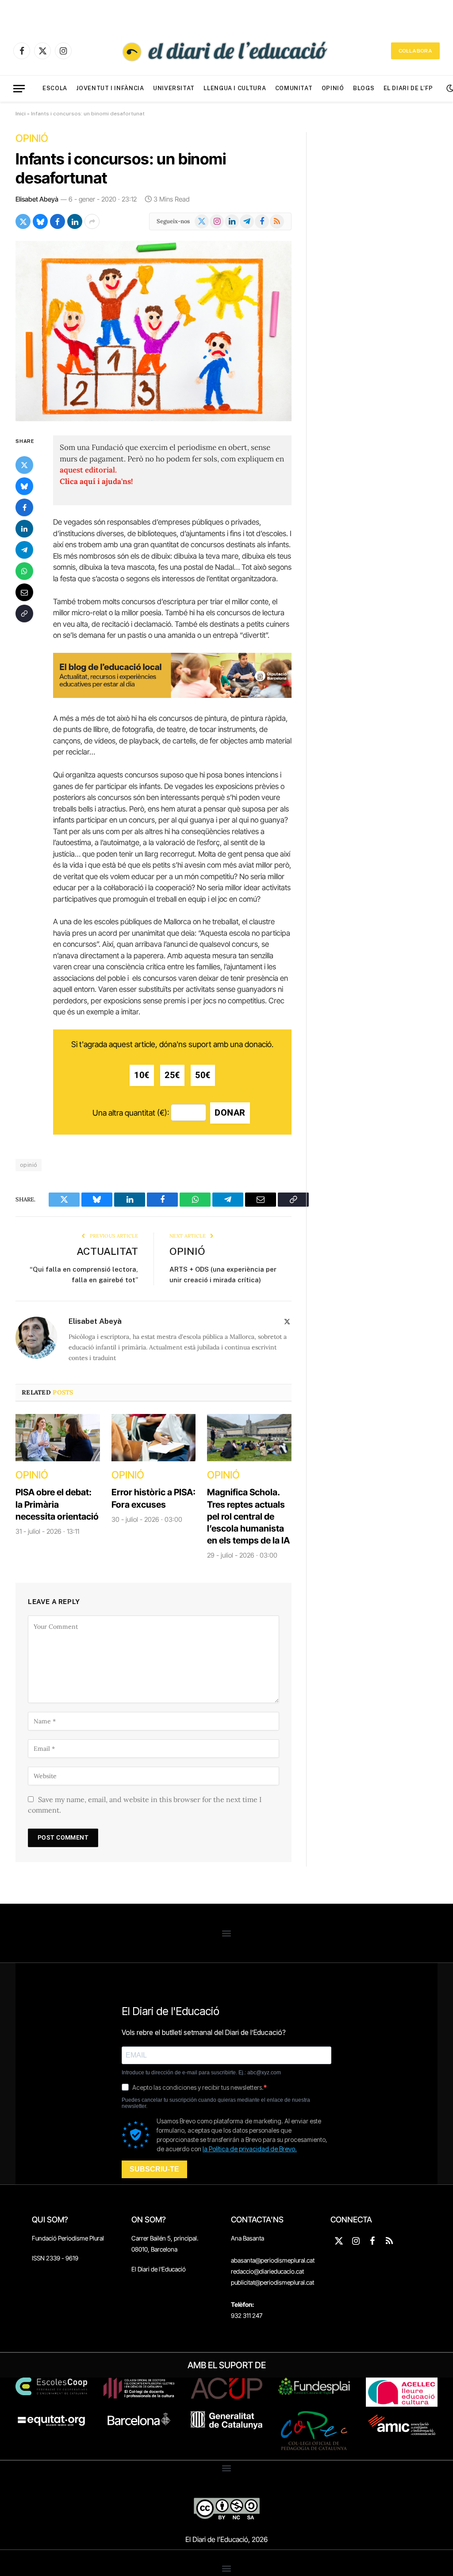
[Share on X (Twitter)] (23, 221)
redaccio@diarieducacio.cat (267, 2271)
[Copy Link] (24, 614)
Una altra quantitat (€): (131, 1113)
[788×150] (172, 695)
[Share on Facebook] (58, 221)
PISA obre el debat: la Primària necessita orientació (57, 1504)
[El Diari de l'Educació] (226, 51)
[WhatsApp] (24, 571)
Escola (55, 88)
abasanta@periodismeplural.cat (273, 2260)
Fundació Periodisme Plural (68, 2238)
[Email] (24, 592)
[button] (227, 1933)
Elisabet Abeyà (37, 199)
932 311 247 (247, 2315)
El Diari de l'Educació (159, 2269)
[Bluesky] (24, 486)
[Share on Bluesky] (40, 221)
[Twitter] (24, 465)
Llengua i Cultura (235, 88)
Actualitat (107, 1251)
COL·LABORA (415, 51)
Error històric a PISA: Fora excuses (154, 1498)
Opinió (333, 88)
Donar (230, 1113)
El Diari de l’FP (408, 88)
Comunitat (294, 88)
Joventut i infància (110, 88)
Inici (21, 114)
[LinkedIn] (24, 529)
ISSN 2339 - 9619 (55, 2258)
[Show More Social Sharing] (92, 221)
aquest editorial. (88, 470)
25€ (172, 1075)
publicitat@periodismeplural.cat (273, 2282)
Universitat (174, 88)
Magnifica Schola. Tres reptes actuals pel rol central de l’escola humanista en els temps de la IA (248, 1516)
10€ (142, 1075)
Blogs (364, 88)
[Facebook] (24, 507)
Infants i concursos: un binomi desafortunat (121, 168)
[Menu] (19, 89)
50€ (203, 1075)
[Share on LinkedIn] (75, 221)
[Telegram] (24, 550)
